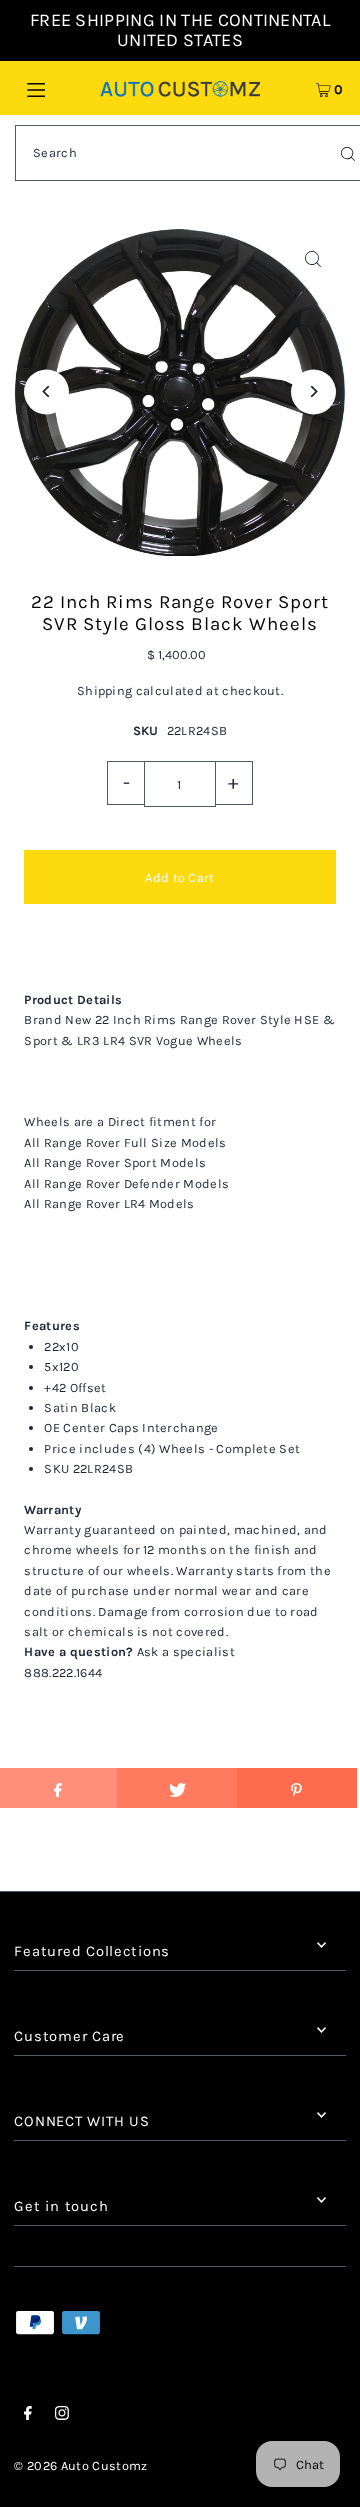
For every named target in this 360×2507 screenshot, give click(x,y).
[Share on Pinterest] (297, 1788)
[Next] (313, 391)
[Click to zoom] (313, 259)
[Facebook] (28, 2416)
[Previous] (46, 391)
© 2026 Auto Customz (80, 2465)
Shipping (105, 690)
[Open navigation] (57, 88)
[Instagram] (62, 2416)
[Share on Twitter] (177, 1788)
